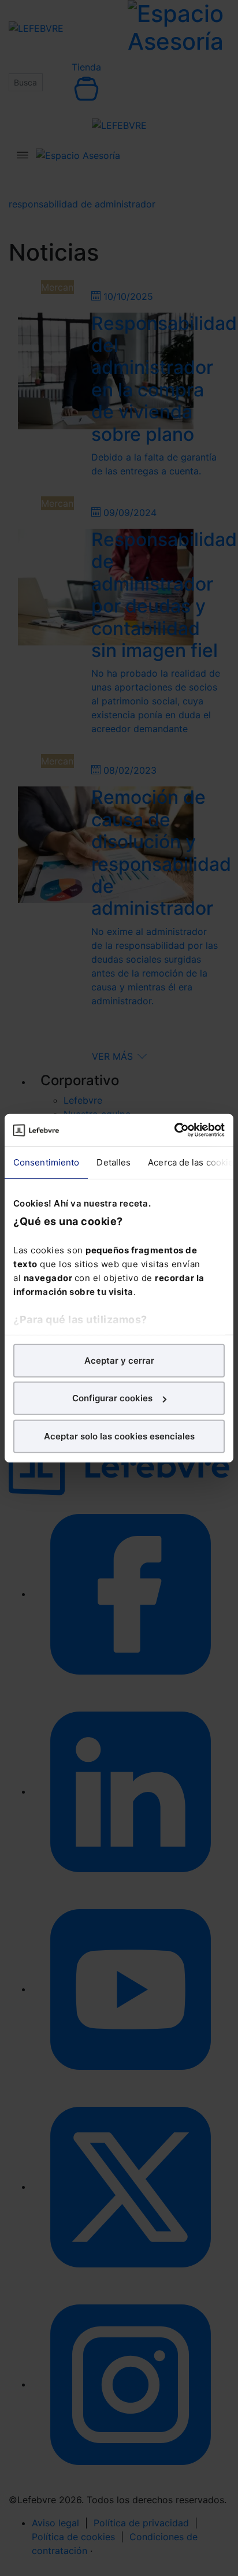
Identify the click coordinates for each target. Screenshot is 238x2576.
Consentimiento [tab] (46, 1162)
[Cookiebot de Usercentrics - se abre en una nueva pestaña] (174, 1130)
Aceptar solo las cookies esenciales (119, 1436)
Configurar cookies (112, 1398)
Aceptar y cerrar (119, 1360)
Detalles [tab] (114, 1162)
